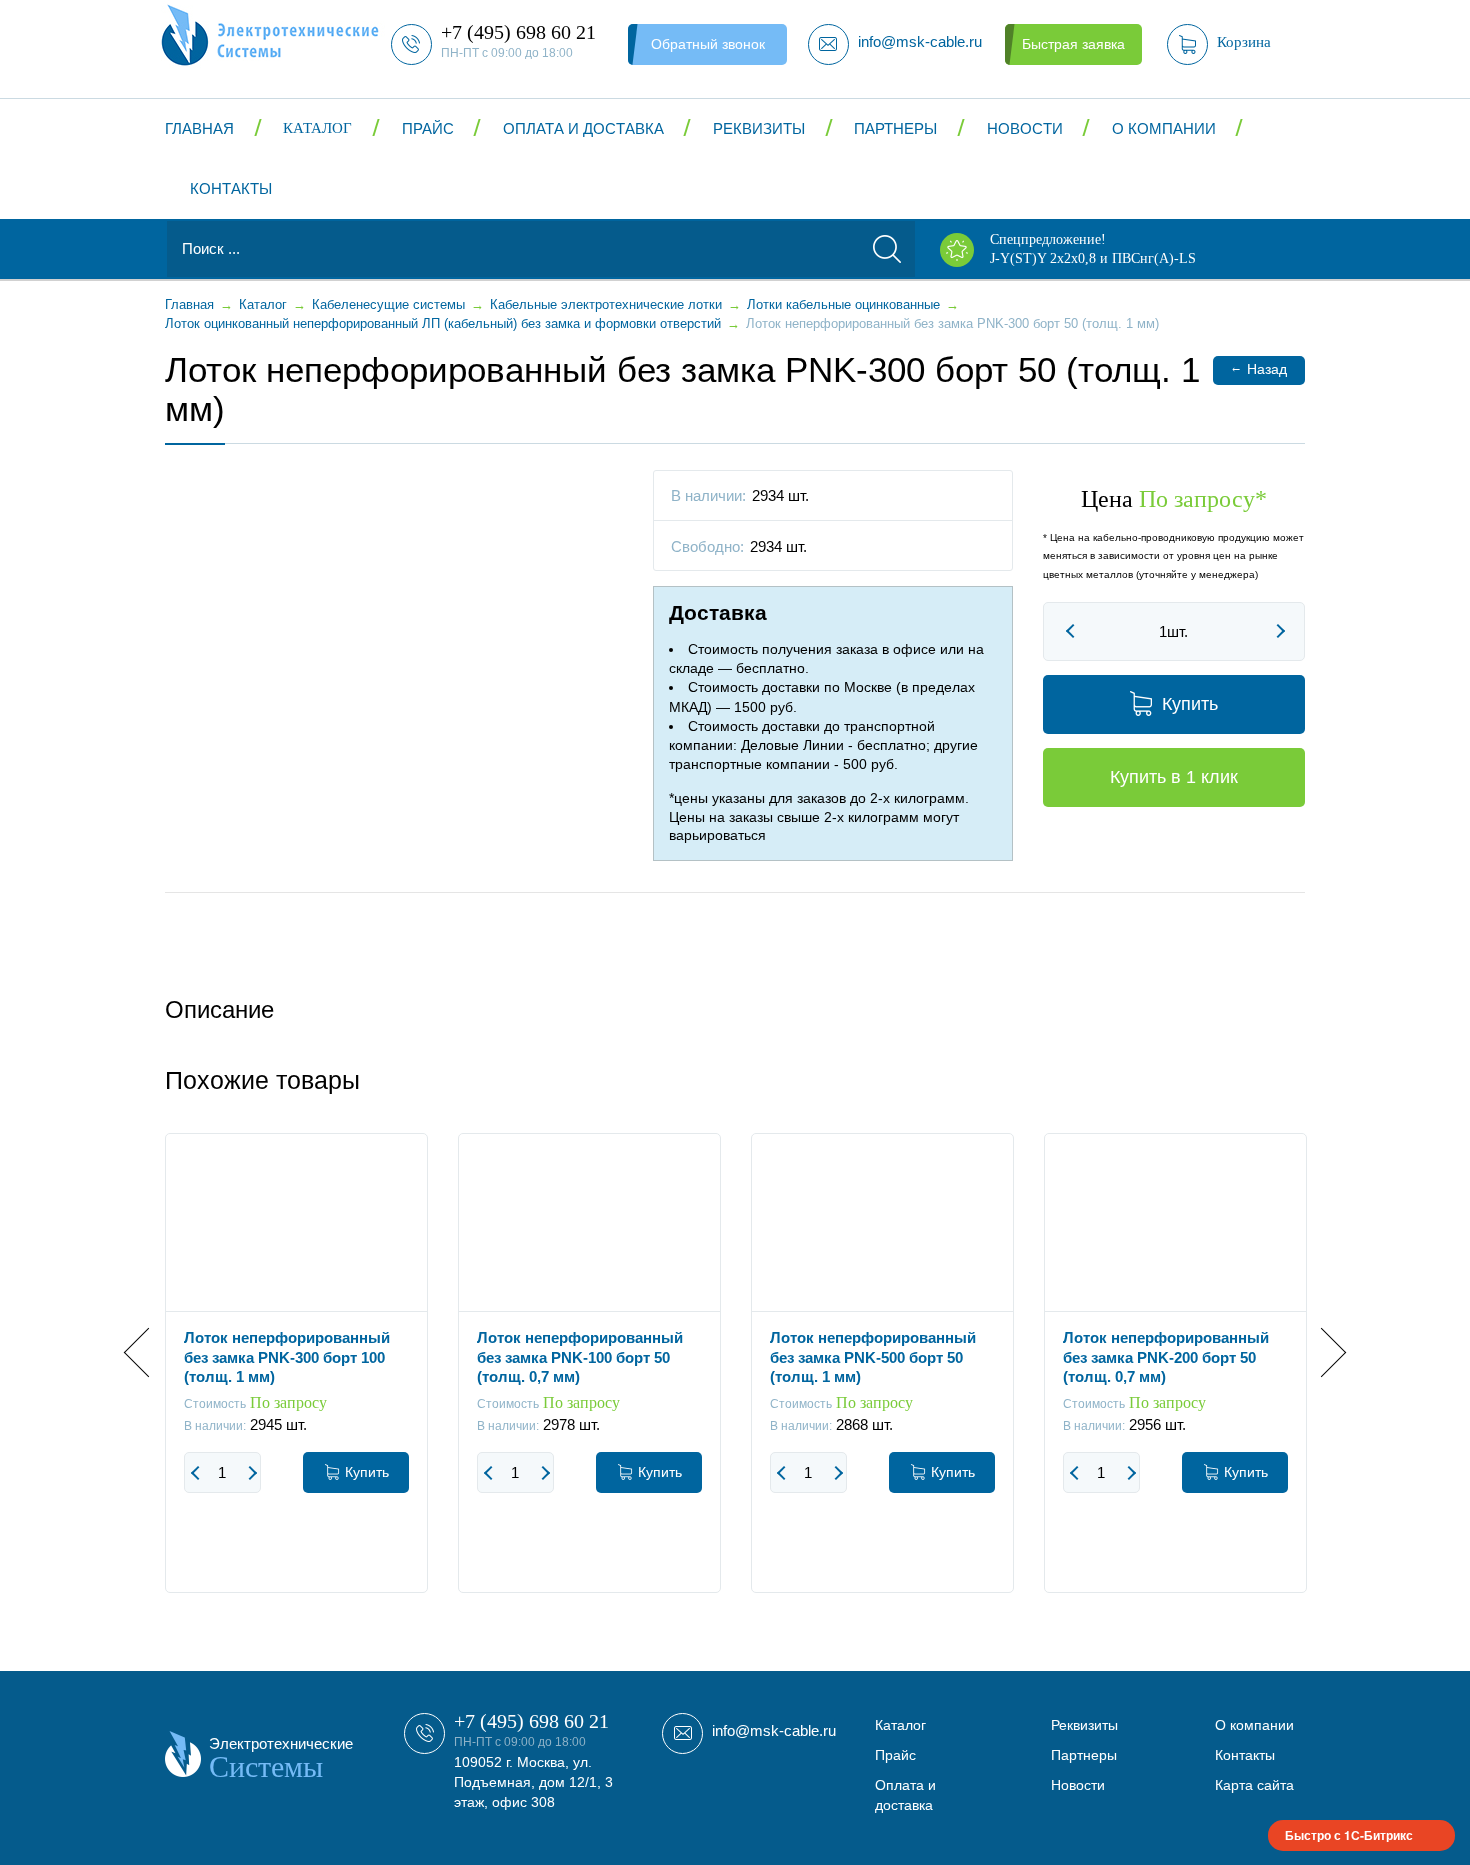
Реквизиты (759, 128)
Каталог (317, 128)
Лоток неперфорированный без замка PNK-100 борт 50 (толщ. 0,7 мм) (580, 1356)
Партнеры (895, 128)
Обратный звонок (708, 44)
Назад (1258, 368)
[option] (296, 1378)
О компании (1164, 128)
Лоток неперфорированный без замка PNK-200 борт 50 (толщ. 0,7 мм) (1166, 1356)
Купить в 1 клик (1174, 777)
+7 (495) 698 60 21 (531, 1721)
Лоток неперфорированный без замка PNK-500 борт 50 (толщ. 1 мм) (873, 1356)
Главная (199, 128)
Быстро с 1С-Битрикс (1349, 1835)
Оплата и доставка (583, 128)
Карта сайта (1254, 1785)
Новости (1025, 128)
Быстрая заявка (1073, 44)
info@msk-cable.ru (774, 1730)
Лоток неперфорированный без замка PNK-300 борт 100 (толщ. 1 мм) (287, 1356)
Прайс (428, 128)
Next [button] (1321, 1352)
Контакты (231, 188)
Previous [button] (148, 1352)
